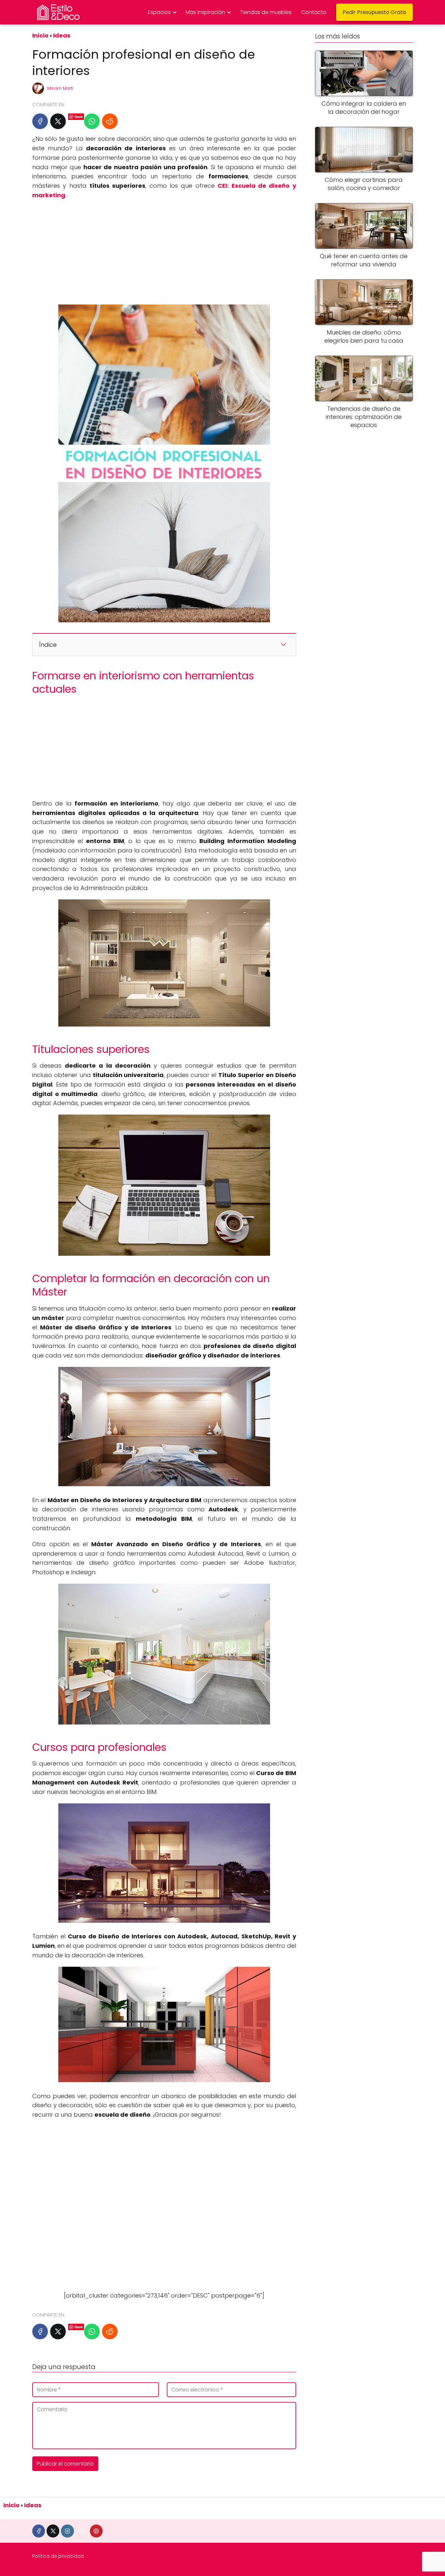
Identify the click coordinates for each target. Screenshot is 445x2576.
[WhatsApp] (92, 121)
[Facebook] (40, 121)
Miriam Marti (60, 88)
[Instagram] (67, 2531)
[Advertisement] (164, 252)
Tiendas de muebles (266, 12)
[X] (58, 121)
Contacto (314, 12)
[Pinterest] (96, 2531)
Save (79, 117)
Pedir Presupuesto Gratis (374, 12)
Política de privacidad (58, 2556)
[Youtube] (82, 2531)
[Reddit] (110, 121)
